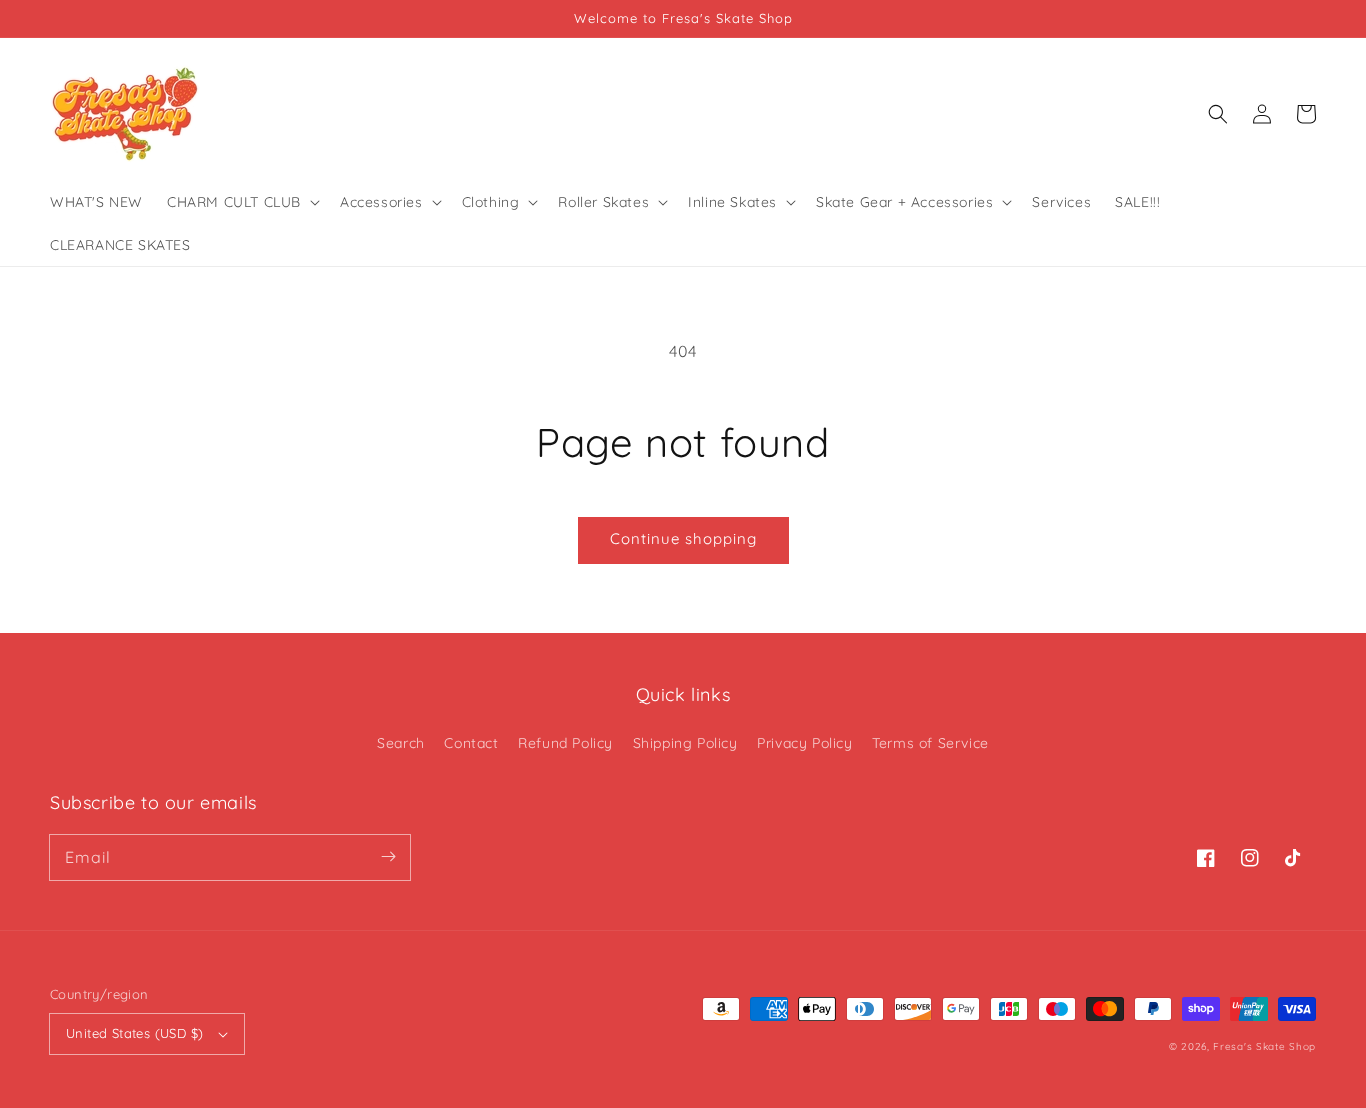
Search (401, 743)
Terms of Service (930, 743)
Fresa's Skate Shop (1264, 1046)
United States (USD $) (134, 1033)
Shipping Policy (685, 743)
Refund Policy (565, 743)
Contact (471, 743)
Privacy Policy (804, 743)
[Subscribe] (388, 857)
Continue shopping (683, 538)
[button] (1218, 114)
